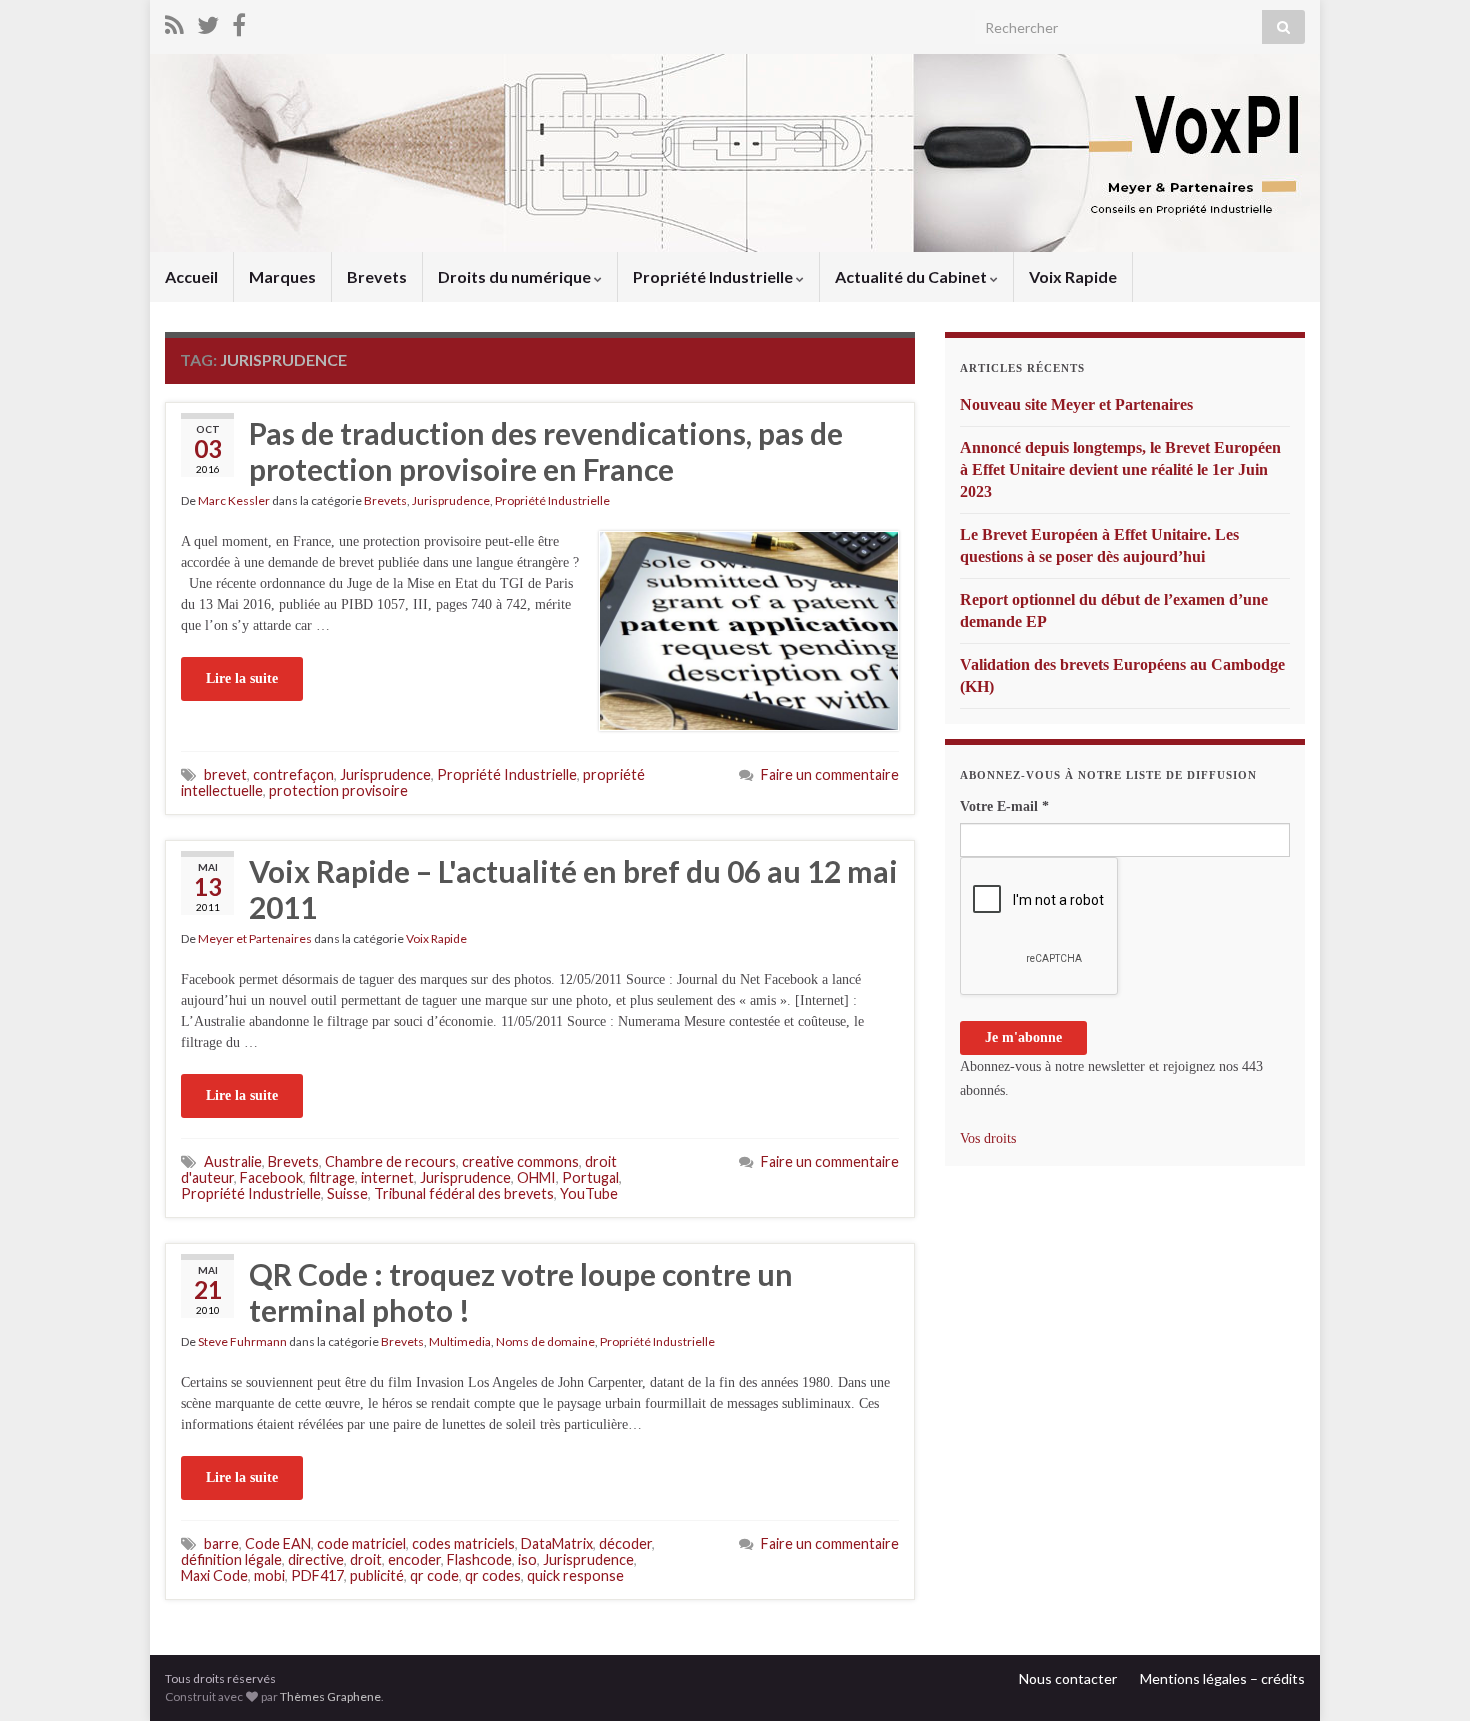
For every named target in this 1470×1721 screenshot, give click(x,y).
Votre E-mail (1004, 806)
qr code (434, 1575)
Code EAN (278, 1543)
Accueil (191, 276)
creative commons (520, 1161)
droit (366, 1559)
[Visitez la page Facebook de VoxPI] (239, 21)
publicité (377, 1575)
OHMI (536, 1177)
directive (316, 1559)
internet (387, 1177)
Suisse (347, 1193)
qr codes (493, 1575)
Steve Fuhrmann (242, 1341)
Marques (282, 276)
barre (221, 1543)
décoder (625, 1543)
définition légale (231, 1559)
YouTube (589, 1193)
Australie (233, 1161)
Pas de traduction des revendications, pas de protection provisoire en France (546, 451)
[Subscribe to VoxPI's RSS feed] (174, 21)
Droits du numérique (516, 276)
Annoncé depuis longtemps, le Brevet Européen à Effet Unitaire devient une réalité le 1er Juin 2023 (1120, 469)
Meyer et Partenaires (255, 938)
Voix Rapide (1073, 276)
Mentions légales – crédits (1222, 1678)
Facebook (271, 1177)
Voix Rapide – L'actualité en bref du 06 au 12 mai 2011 (573, 889)
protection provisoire (338, 790)
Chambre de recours (390, 1161)
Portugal (590, 1177)
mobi (269, 1575)
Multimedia (460, 1341)
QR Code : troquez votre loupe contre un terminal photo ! (521, 1292)
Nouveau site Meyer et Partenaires (1076, 404)
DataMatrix (557, 1543)
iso (527, 1559)
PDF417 (317, 1575)
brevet (225, 774)
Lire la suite (242, 678)
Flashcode (479, 1559)
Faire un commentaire (830, 774)
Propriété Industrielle (714, 276)
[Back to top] (1425, 1676)
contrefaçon (293, 774)
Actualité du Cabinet (912, 276)
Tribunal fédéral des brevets (464, 1193)
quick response (575, 1575)
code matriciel (361, 1543)
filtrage (332, 1177)
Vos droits (988, 1138)
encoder (414, 1559)
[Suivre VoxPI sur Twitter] (208, 21)
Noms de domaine (545, 1341)
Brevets (377, 276)
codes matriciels (463, 1543)
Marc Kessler (234, 500)
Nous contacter (1068, 1678)
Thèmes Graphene (330, 1696)
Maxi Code (214, 1575)
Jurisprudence (451, 500)
